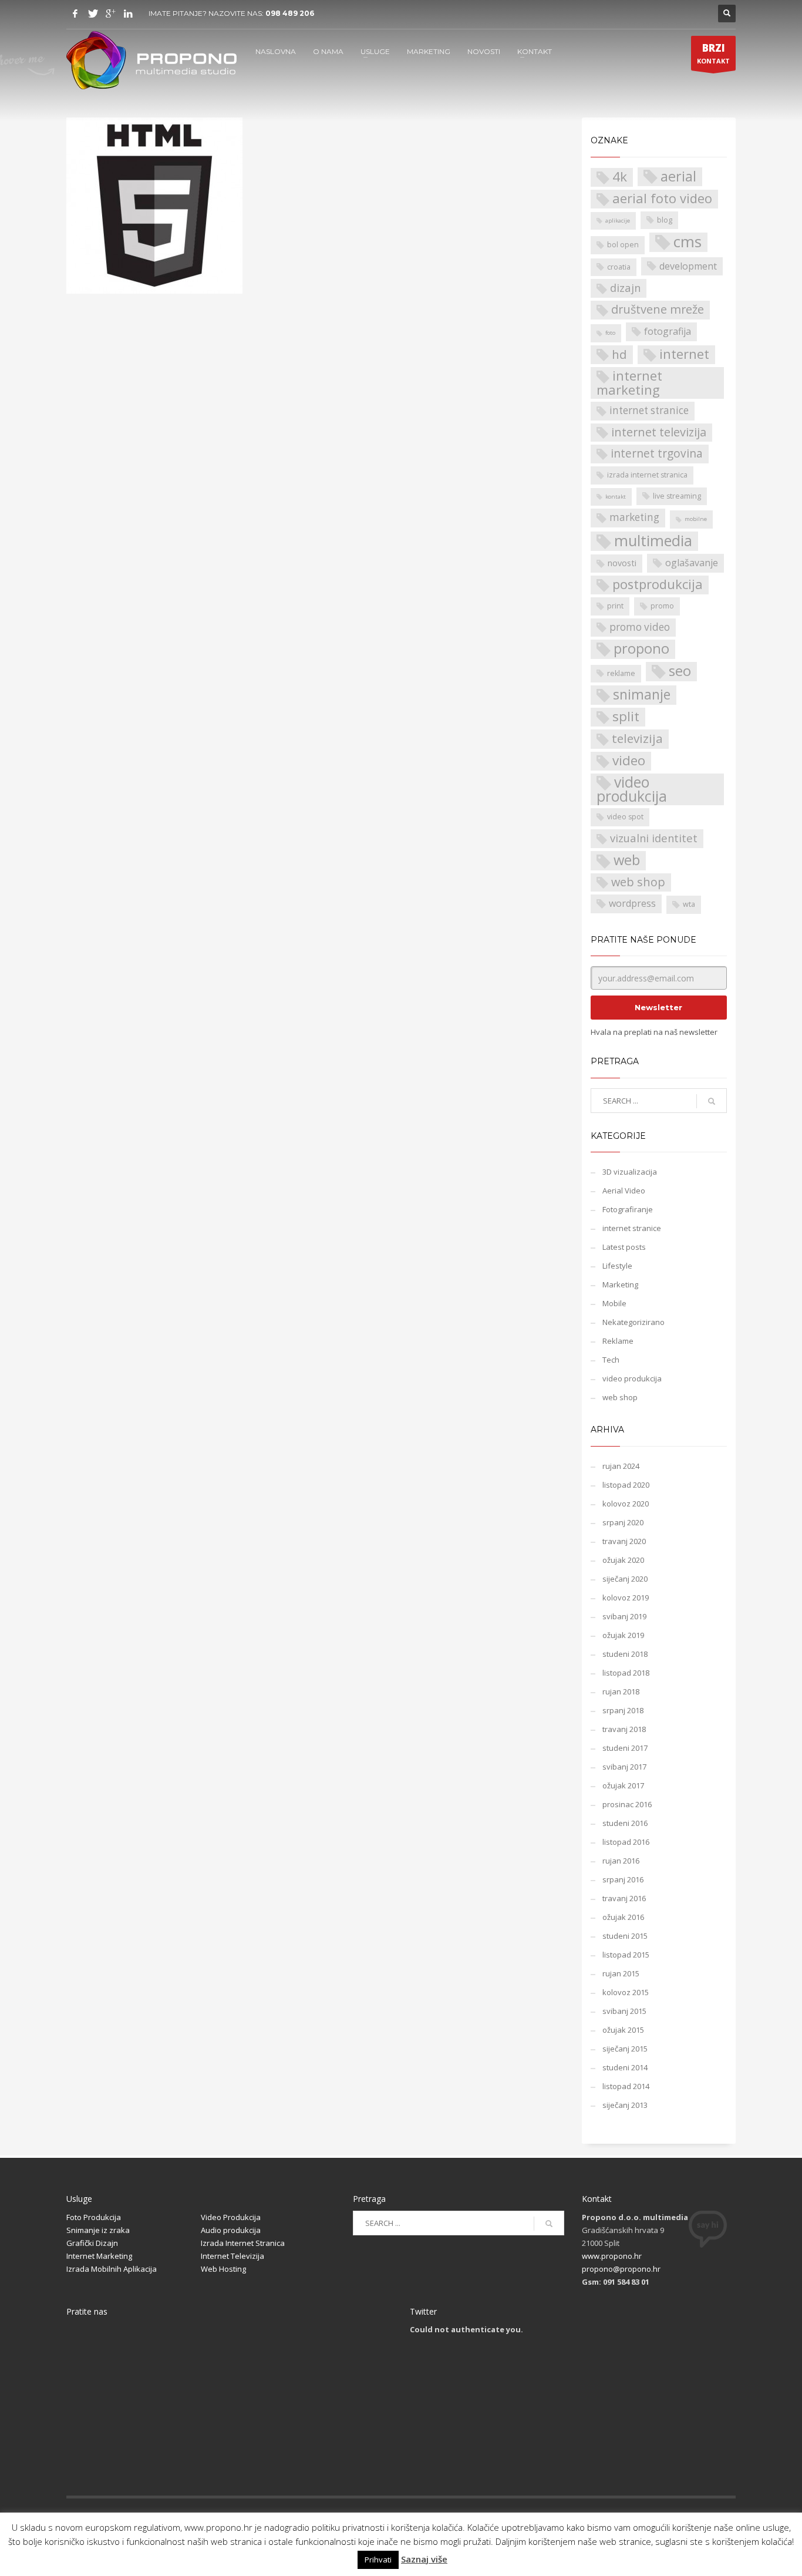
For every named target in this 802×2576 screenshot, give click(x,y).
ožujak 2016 (623, 1917)
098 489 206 (290, 13)
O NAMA (328, 51)
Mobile (614, 1303)
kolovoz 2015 (626, 1992)
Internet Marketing (99, 2256)
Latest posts (624, 1247)
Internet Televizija (232, 2256)
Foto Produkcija (94, 2217)
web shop (638, 882)
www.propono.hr (612, 2256)
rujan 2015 (621, 1973)
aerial (678, 176)
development (688, 266)
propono (641, 649)
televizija (637, 738)
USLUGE (375, 51)
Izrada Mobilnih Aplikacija (112, 2269)
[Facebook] (75, 14)
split (626, 717)
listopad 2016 (626, 1842)
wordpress (632, 903)
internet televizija (659, 432)
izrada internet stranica (647, 475)
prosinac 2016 (627, 1804)
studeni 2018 (625, 1654)
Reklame (618, 1341)
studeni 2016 (625, 1823)
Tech (611, 1360)
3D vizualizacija (630, 1172)
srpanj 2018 (623, 1710)
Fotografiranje (628, 1209)
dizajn (625, 287)
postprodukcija (658, 584)
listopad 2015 (626, 1955)
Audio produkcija (231, 2230)
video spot (625, 817)
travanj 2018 (624, 1729)
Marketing (620, 1284)
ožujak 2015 (623, 2030)
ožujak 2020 (623, 1560)
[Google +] (110, 14)
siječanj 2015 (625, 2049)
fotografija (668, 331)
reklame (621, 673)
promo (662, 606)
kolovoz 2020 (626, 1504)
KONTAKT (535, 51)
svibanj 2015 (624, 2011)
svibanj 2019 (624, 1616)
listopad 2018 (626, 1673)
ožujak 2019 (623, 1635)
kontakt (616, 497)
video (629, 761)
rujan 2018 (621, 1691)
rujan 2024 (621, 1466)
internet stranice (649, 410)
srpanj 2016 (623, 1879)
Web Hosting (223, 2269)
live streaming (677, 496)
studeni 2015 (625, 1936)
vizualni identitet (654, 838)
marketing (634, 517)
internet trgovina (657, 453)
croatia (619, 267)
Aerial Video (624, 1191)
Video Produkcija (231, 2217)
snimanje (642, 695)
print (615, 606)
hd (619, 354)
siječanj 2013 (625, 2105)
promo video (640, 627)
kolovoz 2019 (626, 1598)
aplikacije (618, 221)
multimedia (653, 541)
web (627, 860)
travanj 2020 (624, 1541)
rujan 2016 (621, 1861)
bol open (623, 245)
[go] (712, 1101)
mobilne (696, 519)
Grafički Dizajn (92, 2243)
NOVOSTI (484, 51)
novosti (622, 563)
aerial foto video (662, 198)
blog (665, 220)
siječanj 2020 (625, 1579)
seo (680, 671)
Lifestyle (617, 1266)
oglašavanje (692, 563)
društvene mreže (658, 309)
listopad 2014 (626, 2086)
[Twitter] (93, 14)
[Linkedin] (128, 14)
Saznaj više (424, 2559)
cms (688, 242)
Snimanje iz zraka (98, 2230)
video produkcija (632, 789)
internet (684, 354)
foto (610, 333)
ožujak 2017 (623, 1785)
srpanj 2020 (623, 1522)
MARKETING (429, 51)
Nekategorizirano (633, 1322)
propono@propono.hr (621, 2269)
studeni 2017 (625, 1748)
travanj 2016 (624, 1898)
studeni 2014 (625, 2067)
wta (689, 904)
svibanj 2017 (624, 1767)
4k (620, 177)
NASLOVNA (276, 51)
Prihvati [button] (378, 2560)
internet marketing (629, 383)
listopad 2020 (626, 1485)
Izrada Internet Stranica (243, 2243)
